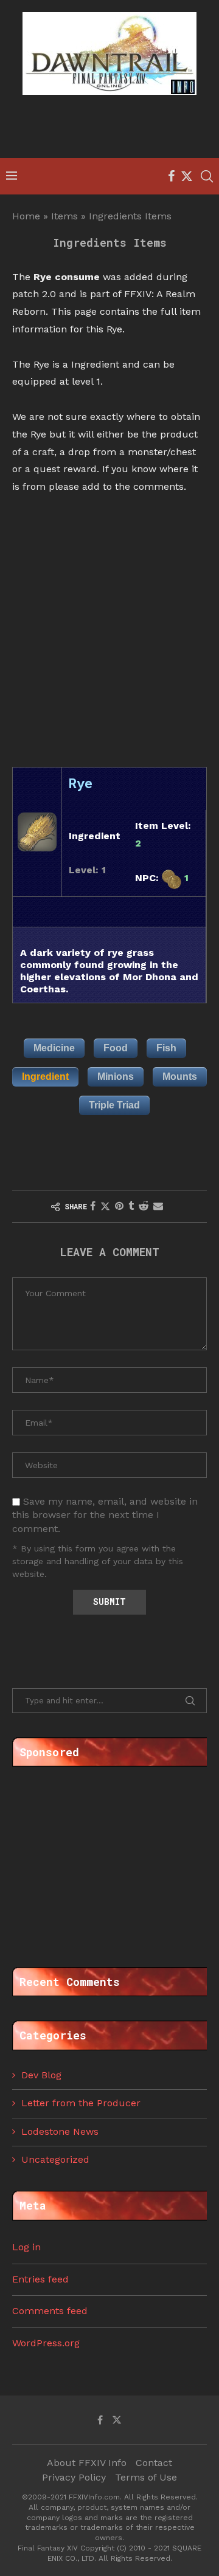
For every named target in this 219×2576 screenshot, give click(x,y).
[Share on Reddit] (144, 1206)
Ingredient (45, 1077)
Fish (166, 1048)
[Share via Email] (158, 1206)
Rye (81, 783)
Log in (26, 2247)
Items (64, 216)
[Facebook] (171, 176)
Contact (154, 2463)
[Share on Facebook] (93, 1206)
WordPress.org (46, 2343)
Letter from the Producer (81, 2103)
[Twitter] (187, 176)
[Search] (207, 176)
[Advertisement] (113, 128)
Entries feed (40, 2279)
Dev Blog (41, 2075)
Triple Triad (114, 1105)
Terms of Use (146, 2477)
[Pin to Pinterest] (119, 1206)
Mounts (180, 1077)
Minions (116, 1077)
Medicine (54, 1048)
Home (26, 216)
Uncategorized (55, 2159)
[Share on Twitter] (105, 1206)
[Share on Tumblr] (131, 1206)
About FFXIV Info (87, 2463)
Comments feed (50, 2311)
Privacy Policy (74, 2477)
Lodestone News (60, 2131)
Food (116, 1048)
